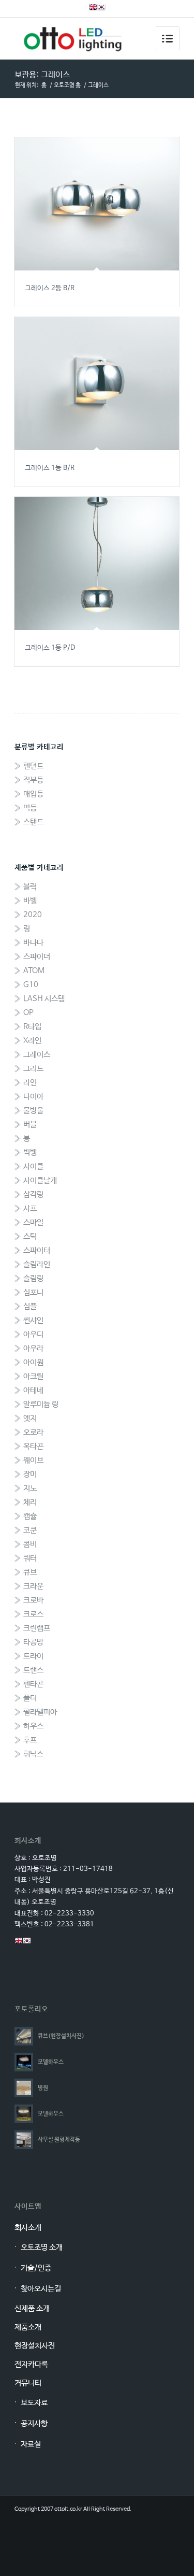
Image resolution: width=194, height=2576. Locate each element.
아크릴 (33, 1376)
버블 (30, 1125)
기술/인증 (36, 2268)
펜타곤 (33, 1684)
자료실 (31, 2444)
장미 (30, 1474)
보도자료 (34, 2403)
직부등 (33, 780)
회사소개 (28, 2228)
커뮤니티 (28, 2383)
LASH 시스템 (44, 999)
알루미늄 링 (41, 1404)
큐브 (30, 1572)
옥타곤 (33, 1446)
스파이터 (37, 1250)
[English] (93, 9)
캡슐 (30, 1516)
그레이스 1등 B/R (50, 468)
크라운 (33, 1586)
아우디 (33, 1334)
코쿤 (30, 1530)
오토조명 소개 (42, 2247)
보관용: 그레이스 (42, 75)
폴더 (30, 1698)
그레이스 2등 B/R (50, 288)
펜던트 (33, 766)
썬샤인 (33, 1320)
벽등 (30, 808)
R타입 (32, 1027)
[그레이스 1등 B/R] (97, 384)
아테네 (33, 1390)
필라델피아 (40, 1712)
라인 (30, 1083)
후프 (30, 1740)
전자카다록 (31, 2364)
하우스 (33, 1726)
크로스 (33, 1614)
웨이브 (33, 1460)
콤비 (30, 1544)
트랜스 (33, 1670)
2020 (33, 915)
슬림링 (33, 1278)
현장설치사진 (35, 2346)
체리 (30, 1502)
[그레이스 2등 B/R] (97, 204)
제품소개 (28, 2327)
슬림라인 (37, 1264)
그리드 (33, 1069)
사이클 (33, 1167)
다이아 (33, 1097)
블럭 (30, 887)
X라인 (32, 1041)
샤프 (30, 1208)
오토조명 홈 (67, 85)
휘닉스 (33, 1754)
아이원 (33, 1362)
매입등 (33, 794)
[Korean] (101, 9)
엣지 (30, 1418)
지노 (30, 1488)
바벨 (30, 901)
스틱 (30, 1236)
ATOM (34, 971)
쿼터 (30, 1558)
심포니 (33, 1292)
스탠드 (33, 822)
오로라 (33, 1432)
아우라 (33, 1348)
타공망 (33, 1642)
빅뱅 (30, 1153)
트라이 (33, 1656)
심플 (30, 1306)
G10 (31, 985)
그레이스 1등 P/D (50, 648)
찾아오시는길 (41, 2289)
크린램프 (37, 1628)
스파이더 (37, 957)
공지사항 (34, 2423)
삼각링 (33, 1194)
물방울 (33, 1111)
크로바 (33, 1600)
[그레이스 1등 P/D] (97, 563)
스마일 (33, 1222)
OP (28, 1013)
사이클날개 (40, 1180)
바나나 (33, 943)
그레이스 (37, 1055)
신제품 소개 (32, 2308)
